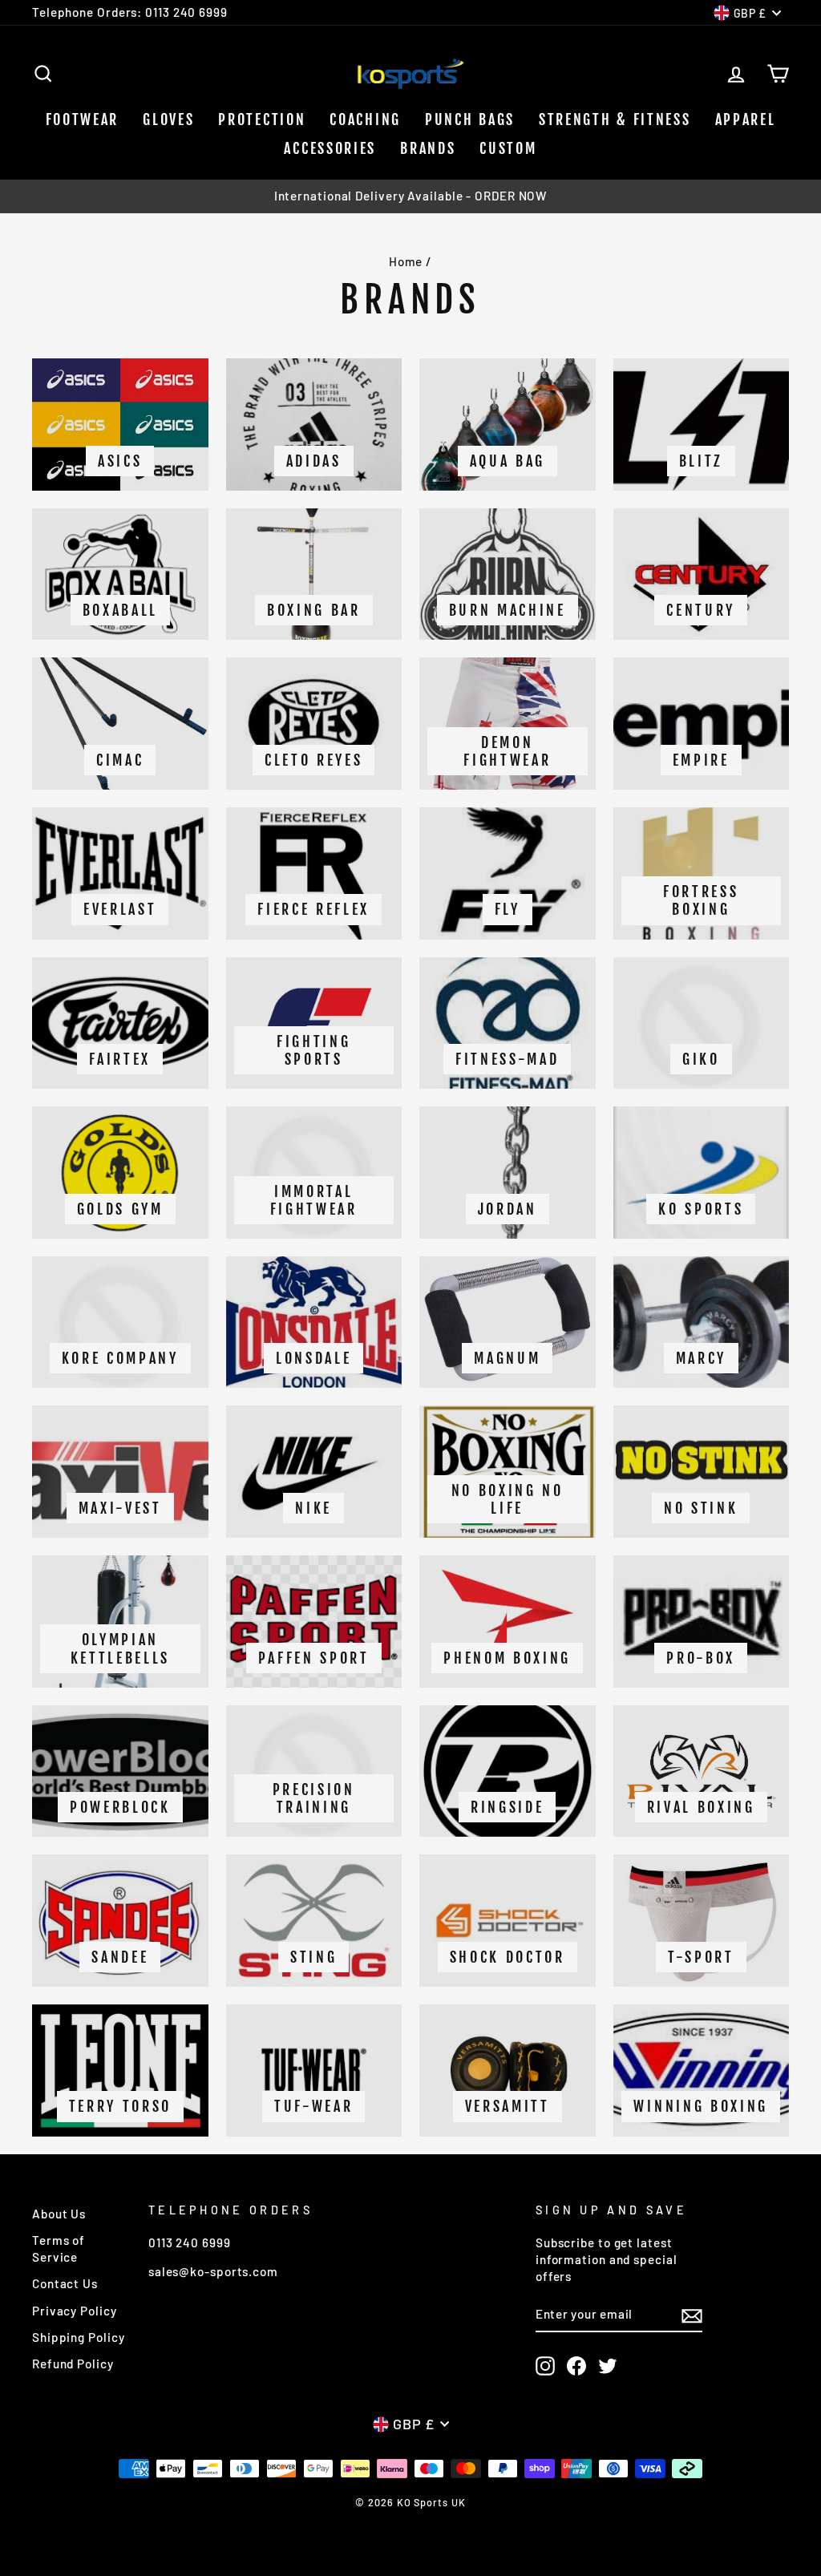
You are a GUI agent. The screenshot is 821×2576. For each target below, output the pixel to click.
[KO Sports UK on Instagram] (545, 2366)
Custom (508, 148)
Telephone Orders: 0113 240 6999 (130, 12)
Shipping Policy (79, 2337)
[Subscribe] (692, 2315)
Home (406, 261)
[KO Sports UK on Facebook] (576, 2366)
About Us (59, 2214)
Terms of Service (59, 2248)
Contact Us (65, 2283)
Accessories (330, 148)
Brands (428, 148)
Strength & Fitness (615, 119)
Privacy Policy (75, 2311)
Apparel (746, 119)
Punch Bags (470, 119)
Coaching (365, 119)
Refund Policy (73, 2364)
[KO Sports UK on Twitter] (608, 2366)
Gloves (168, 119)
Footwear (83, 119)
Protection (262, 119)
